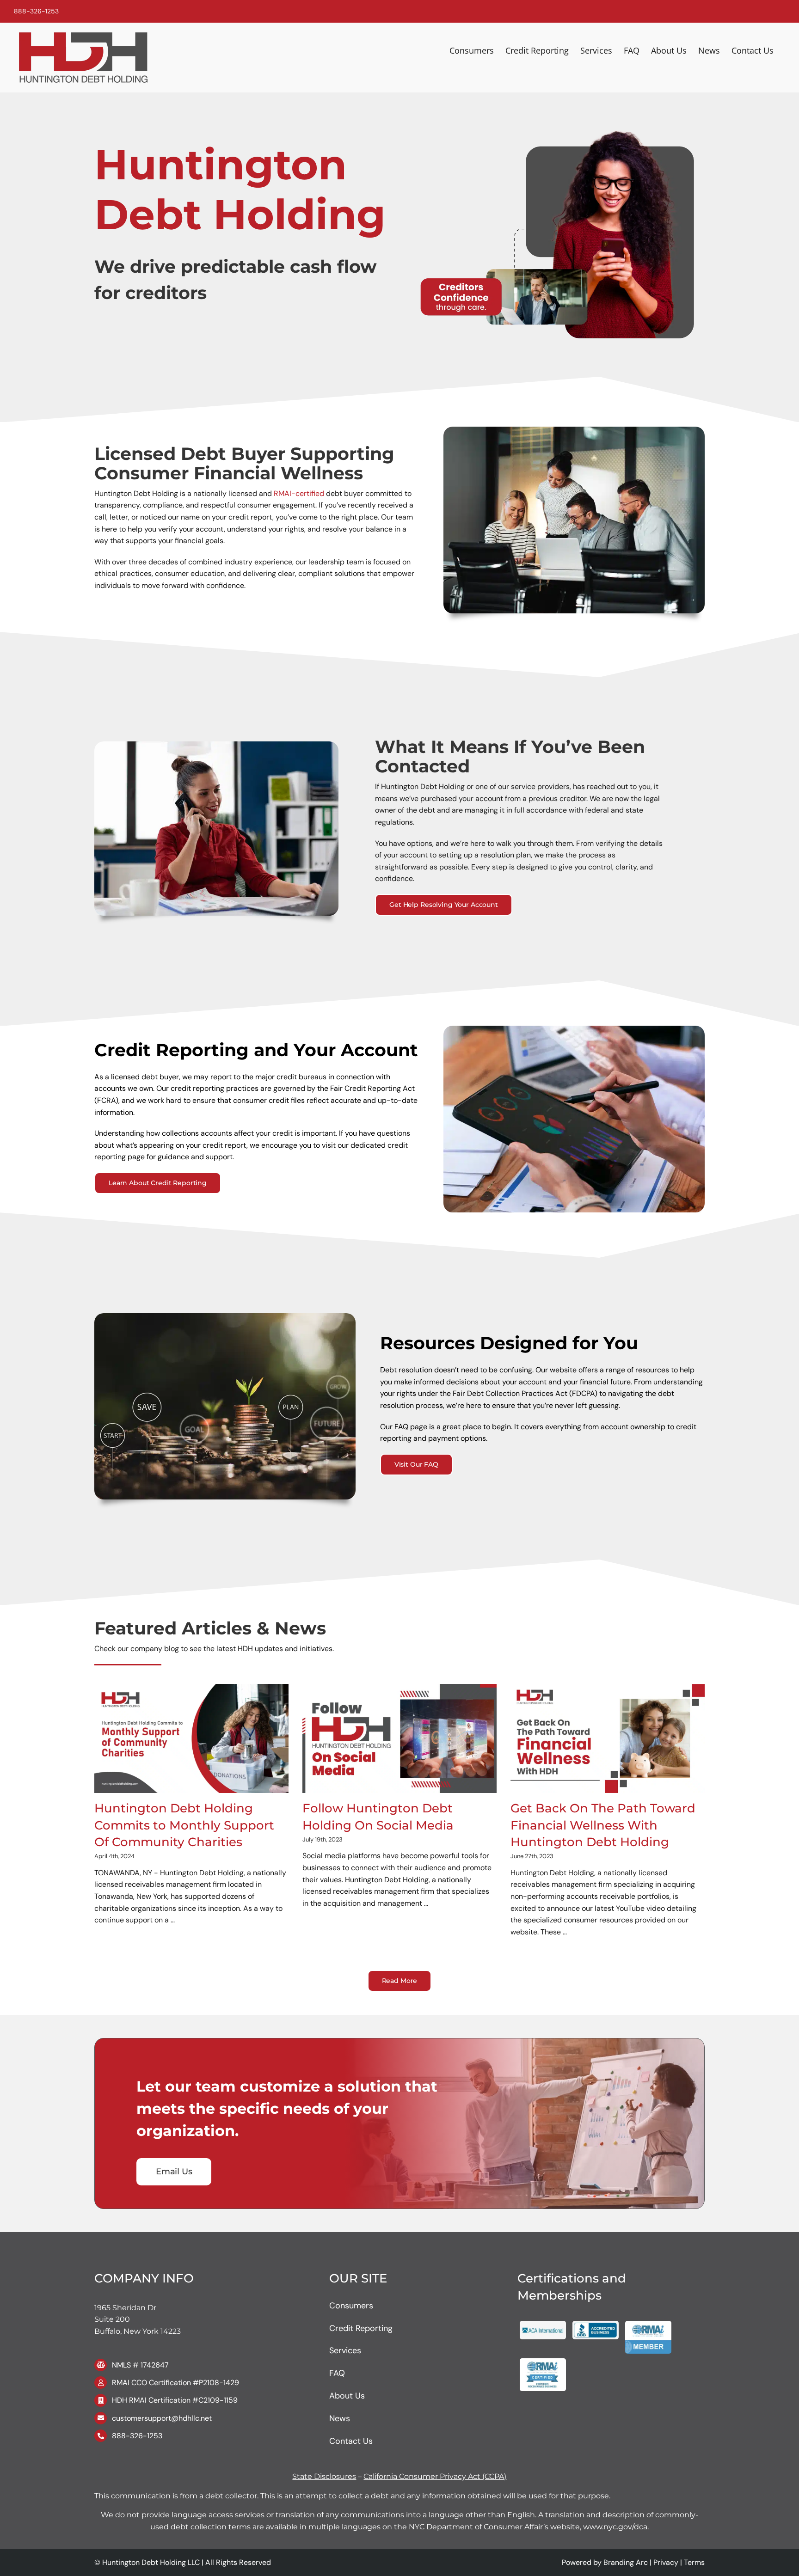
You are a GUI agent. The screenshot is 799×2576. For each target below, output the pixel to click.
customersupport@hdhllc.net (162, 2418)
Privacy (666, 2562)
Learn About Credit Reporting (158, 1183)
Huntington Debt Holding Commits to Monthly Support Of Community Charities (184, 1825)
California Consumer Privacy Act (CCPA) (435, 2476)
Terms (694, 2562)
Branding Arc (626, 2562)
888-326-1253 (36, 11)
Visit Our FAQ (416, 1464)
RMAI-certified (299, 493)
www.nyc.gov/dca (614, 2527)
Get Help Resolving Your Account (444, 905)
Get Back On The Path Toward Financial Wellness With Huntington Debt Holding (603, 1825)
